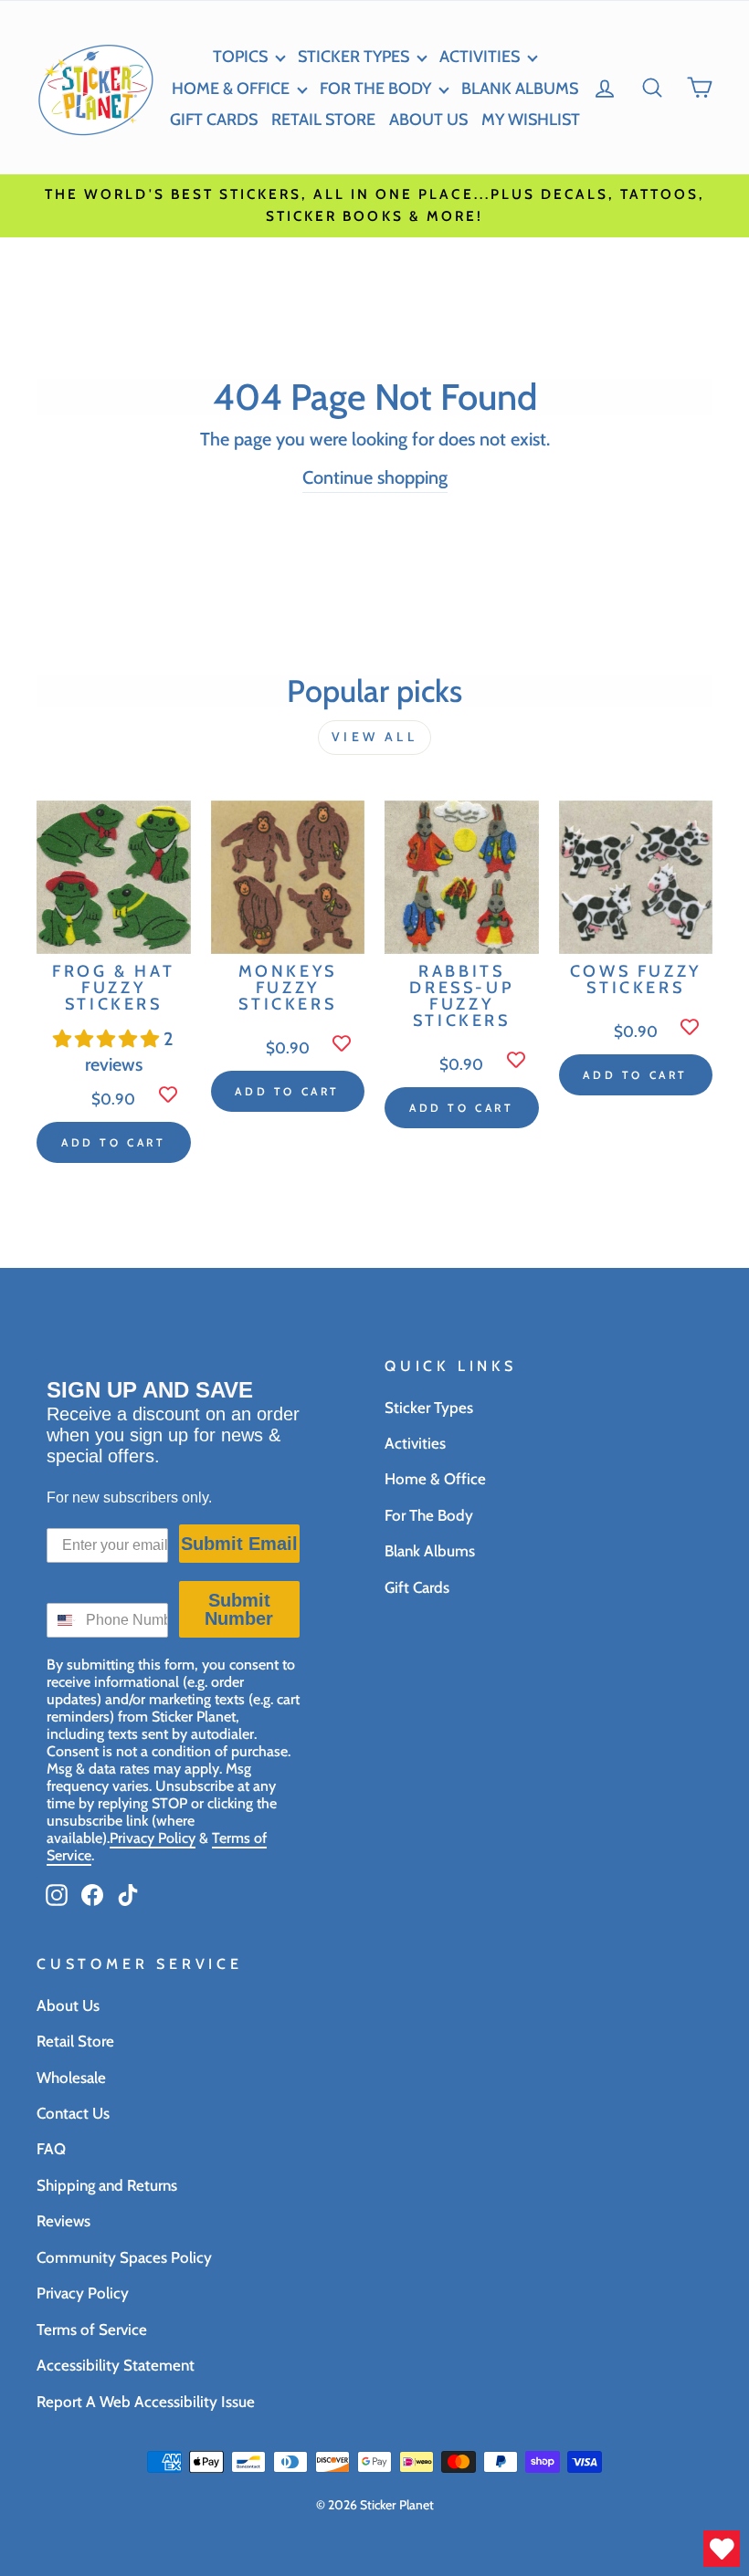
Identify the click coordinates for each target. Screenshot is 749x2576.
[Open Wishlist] (722, 2549)
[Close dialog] (632, 937)
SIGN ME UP (374, 1571)
